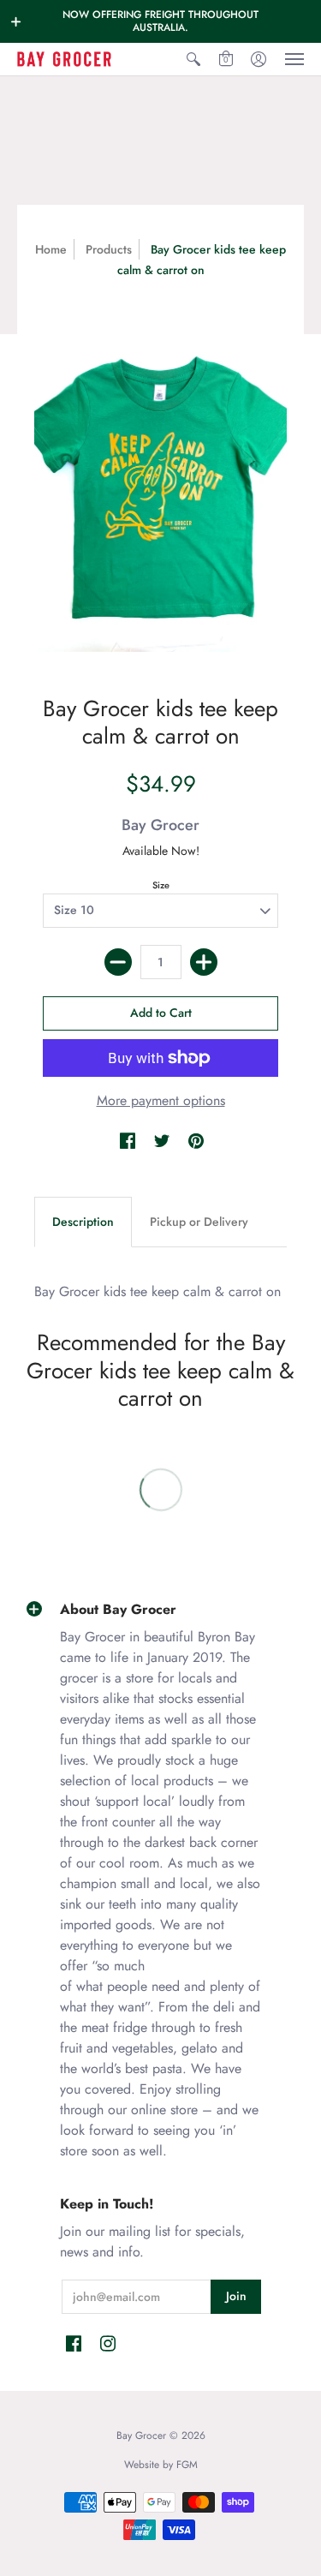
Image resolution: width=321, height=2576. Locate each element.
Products (109, 249)
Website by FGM (161, 2465)
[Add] (204, 962)
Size (161, 885)
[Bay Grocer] (64, 59)
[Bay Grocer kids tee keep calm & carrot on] (160, 483)
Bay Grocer (160, 825)
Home (51, 249)
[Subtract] (118, 962)
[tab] (83, 1222)
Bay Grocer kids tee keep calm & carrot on (158, 1291)
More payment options (161, 1100)
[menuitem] (193, 59)
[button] (16, 21)
